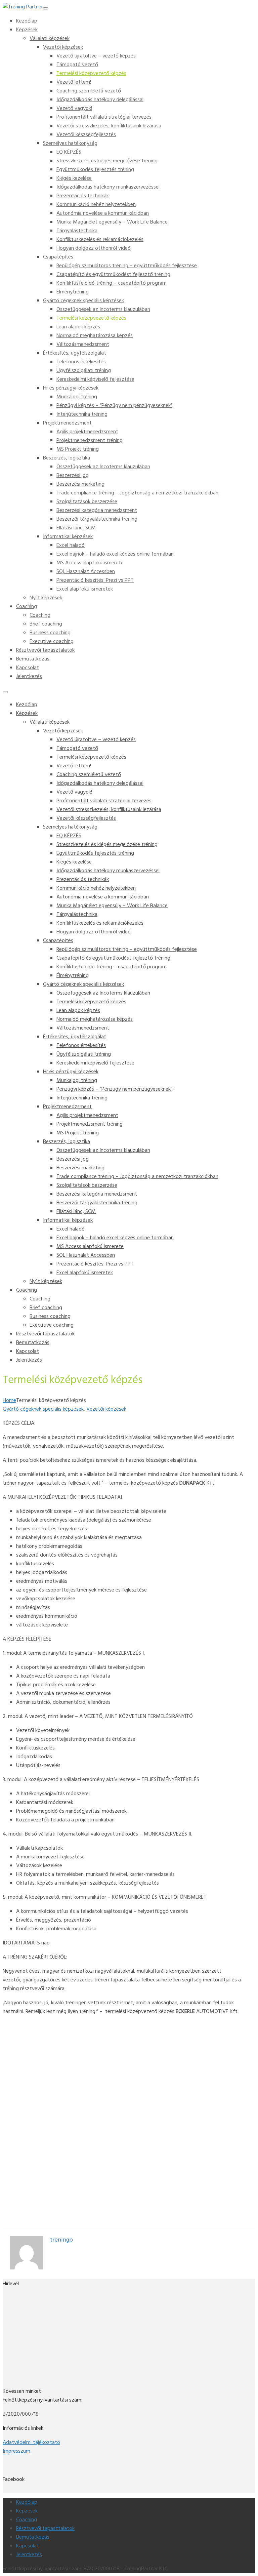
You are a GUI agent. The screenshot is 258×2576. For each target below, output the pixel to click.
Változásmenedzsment (83, 345)
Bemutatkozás (33, 659)
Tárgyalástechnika (77, 231)
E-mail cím (16, 2336)
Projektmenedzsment (67, 423)
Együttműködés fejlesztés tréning (95, 170)
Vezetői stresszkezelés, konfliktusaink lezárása (109, 126)
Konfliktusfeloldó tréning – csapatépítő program (112, 283)
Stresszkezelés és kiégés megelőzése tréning (107, 161)
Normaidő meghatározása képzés (95, 336)
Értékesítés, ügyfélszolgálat (75, 353)
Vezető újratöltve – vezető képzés (96, 56)
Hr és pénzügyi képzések (71, 388)
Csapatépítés (58, 257)
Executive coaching (52, 642)
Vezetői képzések (63, 47)
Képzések (27, 30)
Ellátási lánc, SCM (76, 528)
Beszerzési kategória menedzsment (97, 511)
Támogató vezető (77, 65)
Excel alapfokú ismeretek (85, 589)
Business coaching (50, 633)
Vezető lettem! (74, 82)
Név (9, 2161)
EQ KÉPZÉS (69, 152)
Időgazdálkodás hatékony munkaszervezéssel (108, 187)
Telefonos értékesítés (81, 362)
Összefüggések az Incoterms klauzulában (103, 310)
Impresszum (16, 2451)
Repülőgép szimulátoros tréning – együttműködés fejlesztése (127, 266)
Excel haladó (71, 546)
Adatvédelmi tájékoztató (31, 2443)
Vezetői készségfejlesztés (86, 135)
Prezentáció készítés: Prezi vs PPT (95, 580)
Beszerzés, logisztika (67, 458)
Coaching (27, 607)
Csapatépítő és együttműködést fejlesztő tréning (113, 275)
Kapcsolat (28, 668)
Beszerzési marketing (80, 484)
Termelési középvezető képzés (91, 74)
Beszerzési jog (73, 476)
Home (9, 1401)
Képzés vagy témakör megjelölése (43, 2109)
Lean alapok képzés (78, 327)
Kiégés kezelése (74, 178)
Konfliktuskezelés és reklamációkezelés (100, 240)
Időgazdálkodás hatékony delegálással (100, 100)
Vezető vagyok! (74, 109)
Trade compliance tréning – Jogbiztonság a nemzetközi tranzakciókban (137, 493)
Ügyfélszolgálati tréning (84, 371)
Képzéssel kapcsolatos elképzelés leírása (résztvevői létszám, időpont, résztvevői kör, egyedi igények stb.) (123, 2118)
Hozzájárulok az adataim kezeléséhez (54, 2204)
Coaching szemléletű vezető (89, 91)
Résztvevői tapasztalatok (45, 650)
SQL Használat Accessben (86, 572)
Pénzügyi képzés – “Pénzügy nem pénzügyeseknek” (114, 406)
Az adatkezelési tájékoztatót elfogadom (149, 2204)
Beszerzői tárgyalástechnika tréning (97, 519)
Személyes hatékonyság (70, 144)
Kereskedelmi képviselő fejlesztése (95, 379)
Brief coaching (46, 624)
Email (10, 2178)
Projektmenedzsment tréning (90, 441)
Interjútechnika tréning (82, 414)
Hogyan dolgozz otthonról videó (94, 248)
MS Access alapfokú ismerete (90, 563)
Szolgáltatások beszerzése (87, 502)
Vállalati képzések (50, 39)
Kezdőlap (27, 21)
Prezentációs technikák (83, 196)
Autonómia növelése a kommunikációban (103, 213)
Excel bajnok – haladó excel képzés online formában (115, 554)
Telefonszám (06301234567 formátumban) (54, 2187)
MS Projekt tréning (78, 449)
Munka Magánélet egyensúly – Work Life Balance (112, 222)
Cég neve (15, 2169)
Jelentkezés (29, 677)
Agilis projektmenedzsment (87, 432)
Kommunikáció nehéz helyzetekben (96, 205)
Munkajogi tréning (77, 397)
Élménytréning (73, 292)
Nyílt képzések (46, 598)
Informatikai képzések (68, 537)
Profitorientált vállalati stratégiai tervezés (104, 117)
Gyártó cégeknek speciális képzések (83, 301)
